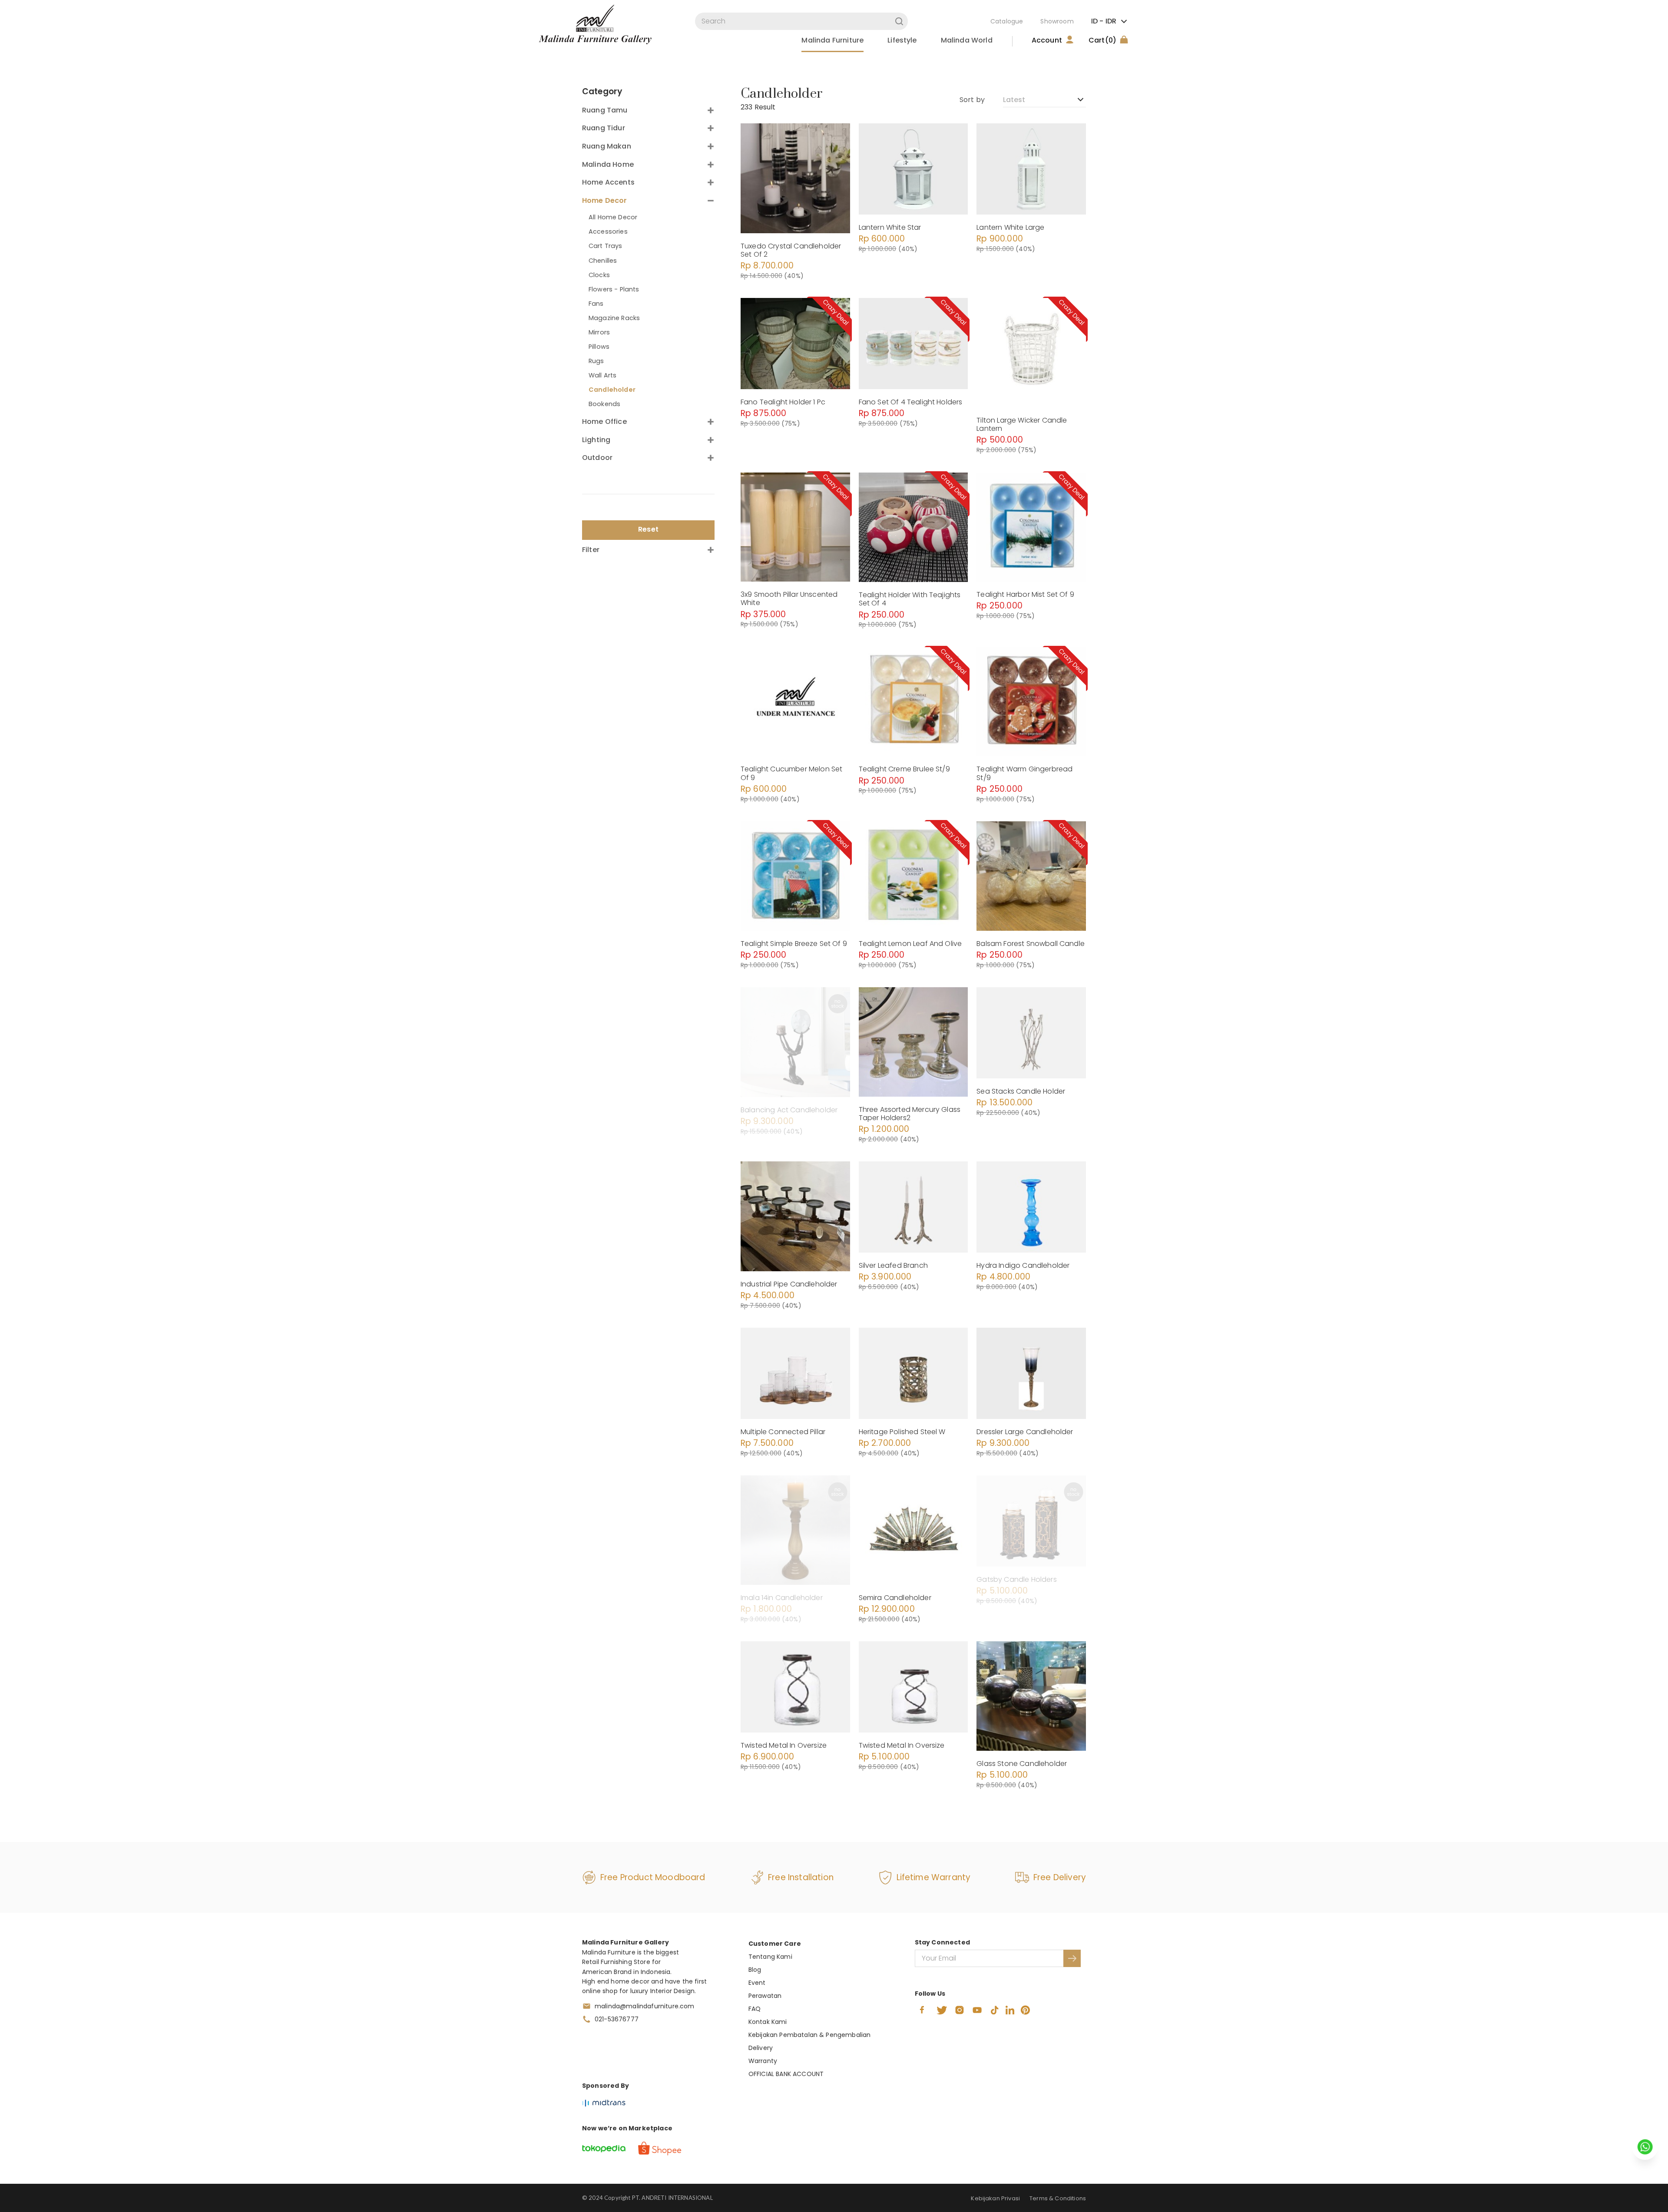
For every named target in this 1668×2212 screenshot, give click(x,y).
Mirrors (599, 332)
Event (757, 1983)
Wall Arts (602, 375)
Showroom (1057, 21)
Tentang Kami (770, 1957)
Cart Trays (606, 246)
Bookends (604, 404)
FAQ (755, 2009)
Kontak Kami (768, 2022)
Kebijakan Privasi (995, 2198)
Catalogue (1007, 21)
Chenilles (603, 261)
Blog (755, 1970)
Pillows (599, 347)
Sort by (972, 100)
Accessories (608, 231)
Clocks (599, 275)
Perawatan (765, 1996)
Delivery (761, 2048)
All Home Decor (613, 217)
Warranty (763, 2061)
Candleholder (612, 390)
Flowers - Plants (614, 289)
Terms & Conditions (1058, 2198)
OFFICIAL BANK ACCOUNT (786, 2074)
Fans (596, 304)
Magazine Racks (614, 318)
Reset (648, 529)
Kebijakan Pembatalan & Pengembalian (810, 2035)
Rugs (596, 361)
